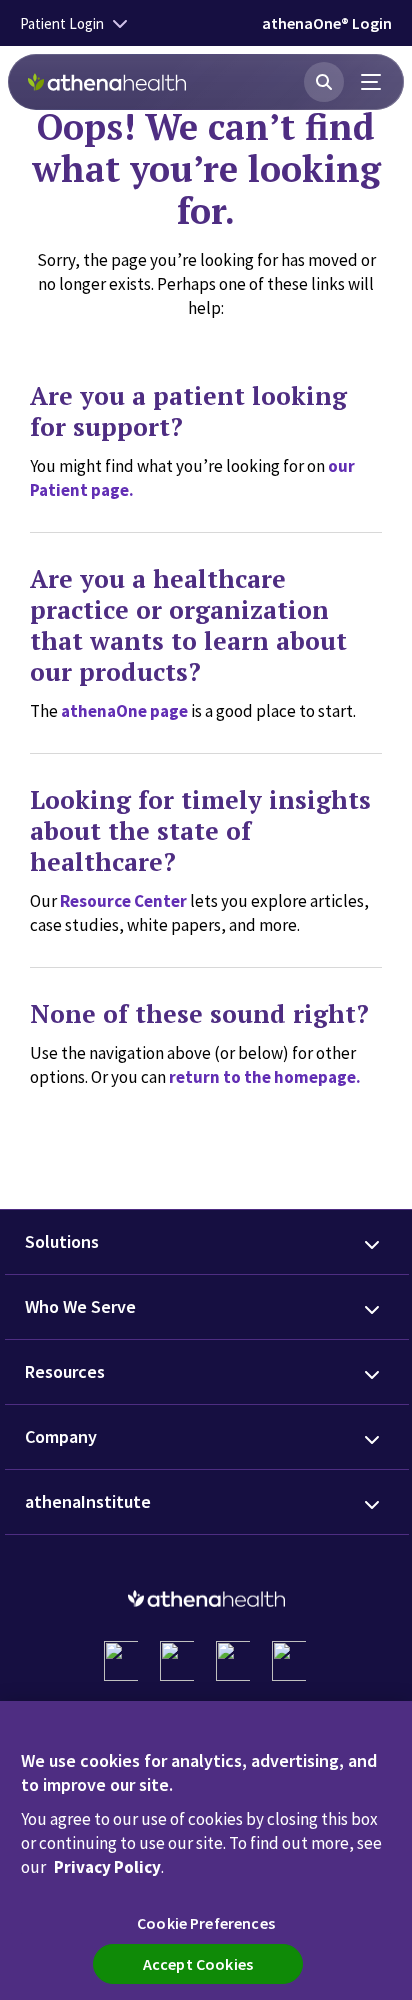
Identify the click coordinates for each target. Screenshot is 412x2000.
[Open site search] (324, 82)
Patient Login (62, 23)
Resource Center (123, 901)
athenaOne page (124, 711)
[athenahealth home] (107, 82)
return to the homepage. (265, 1077)
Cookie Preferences (206, 1923)
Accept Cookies (198, 1964)
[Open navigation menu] (372, 82)
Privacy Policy (107, 1867)
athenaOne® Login (327, 23)
